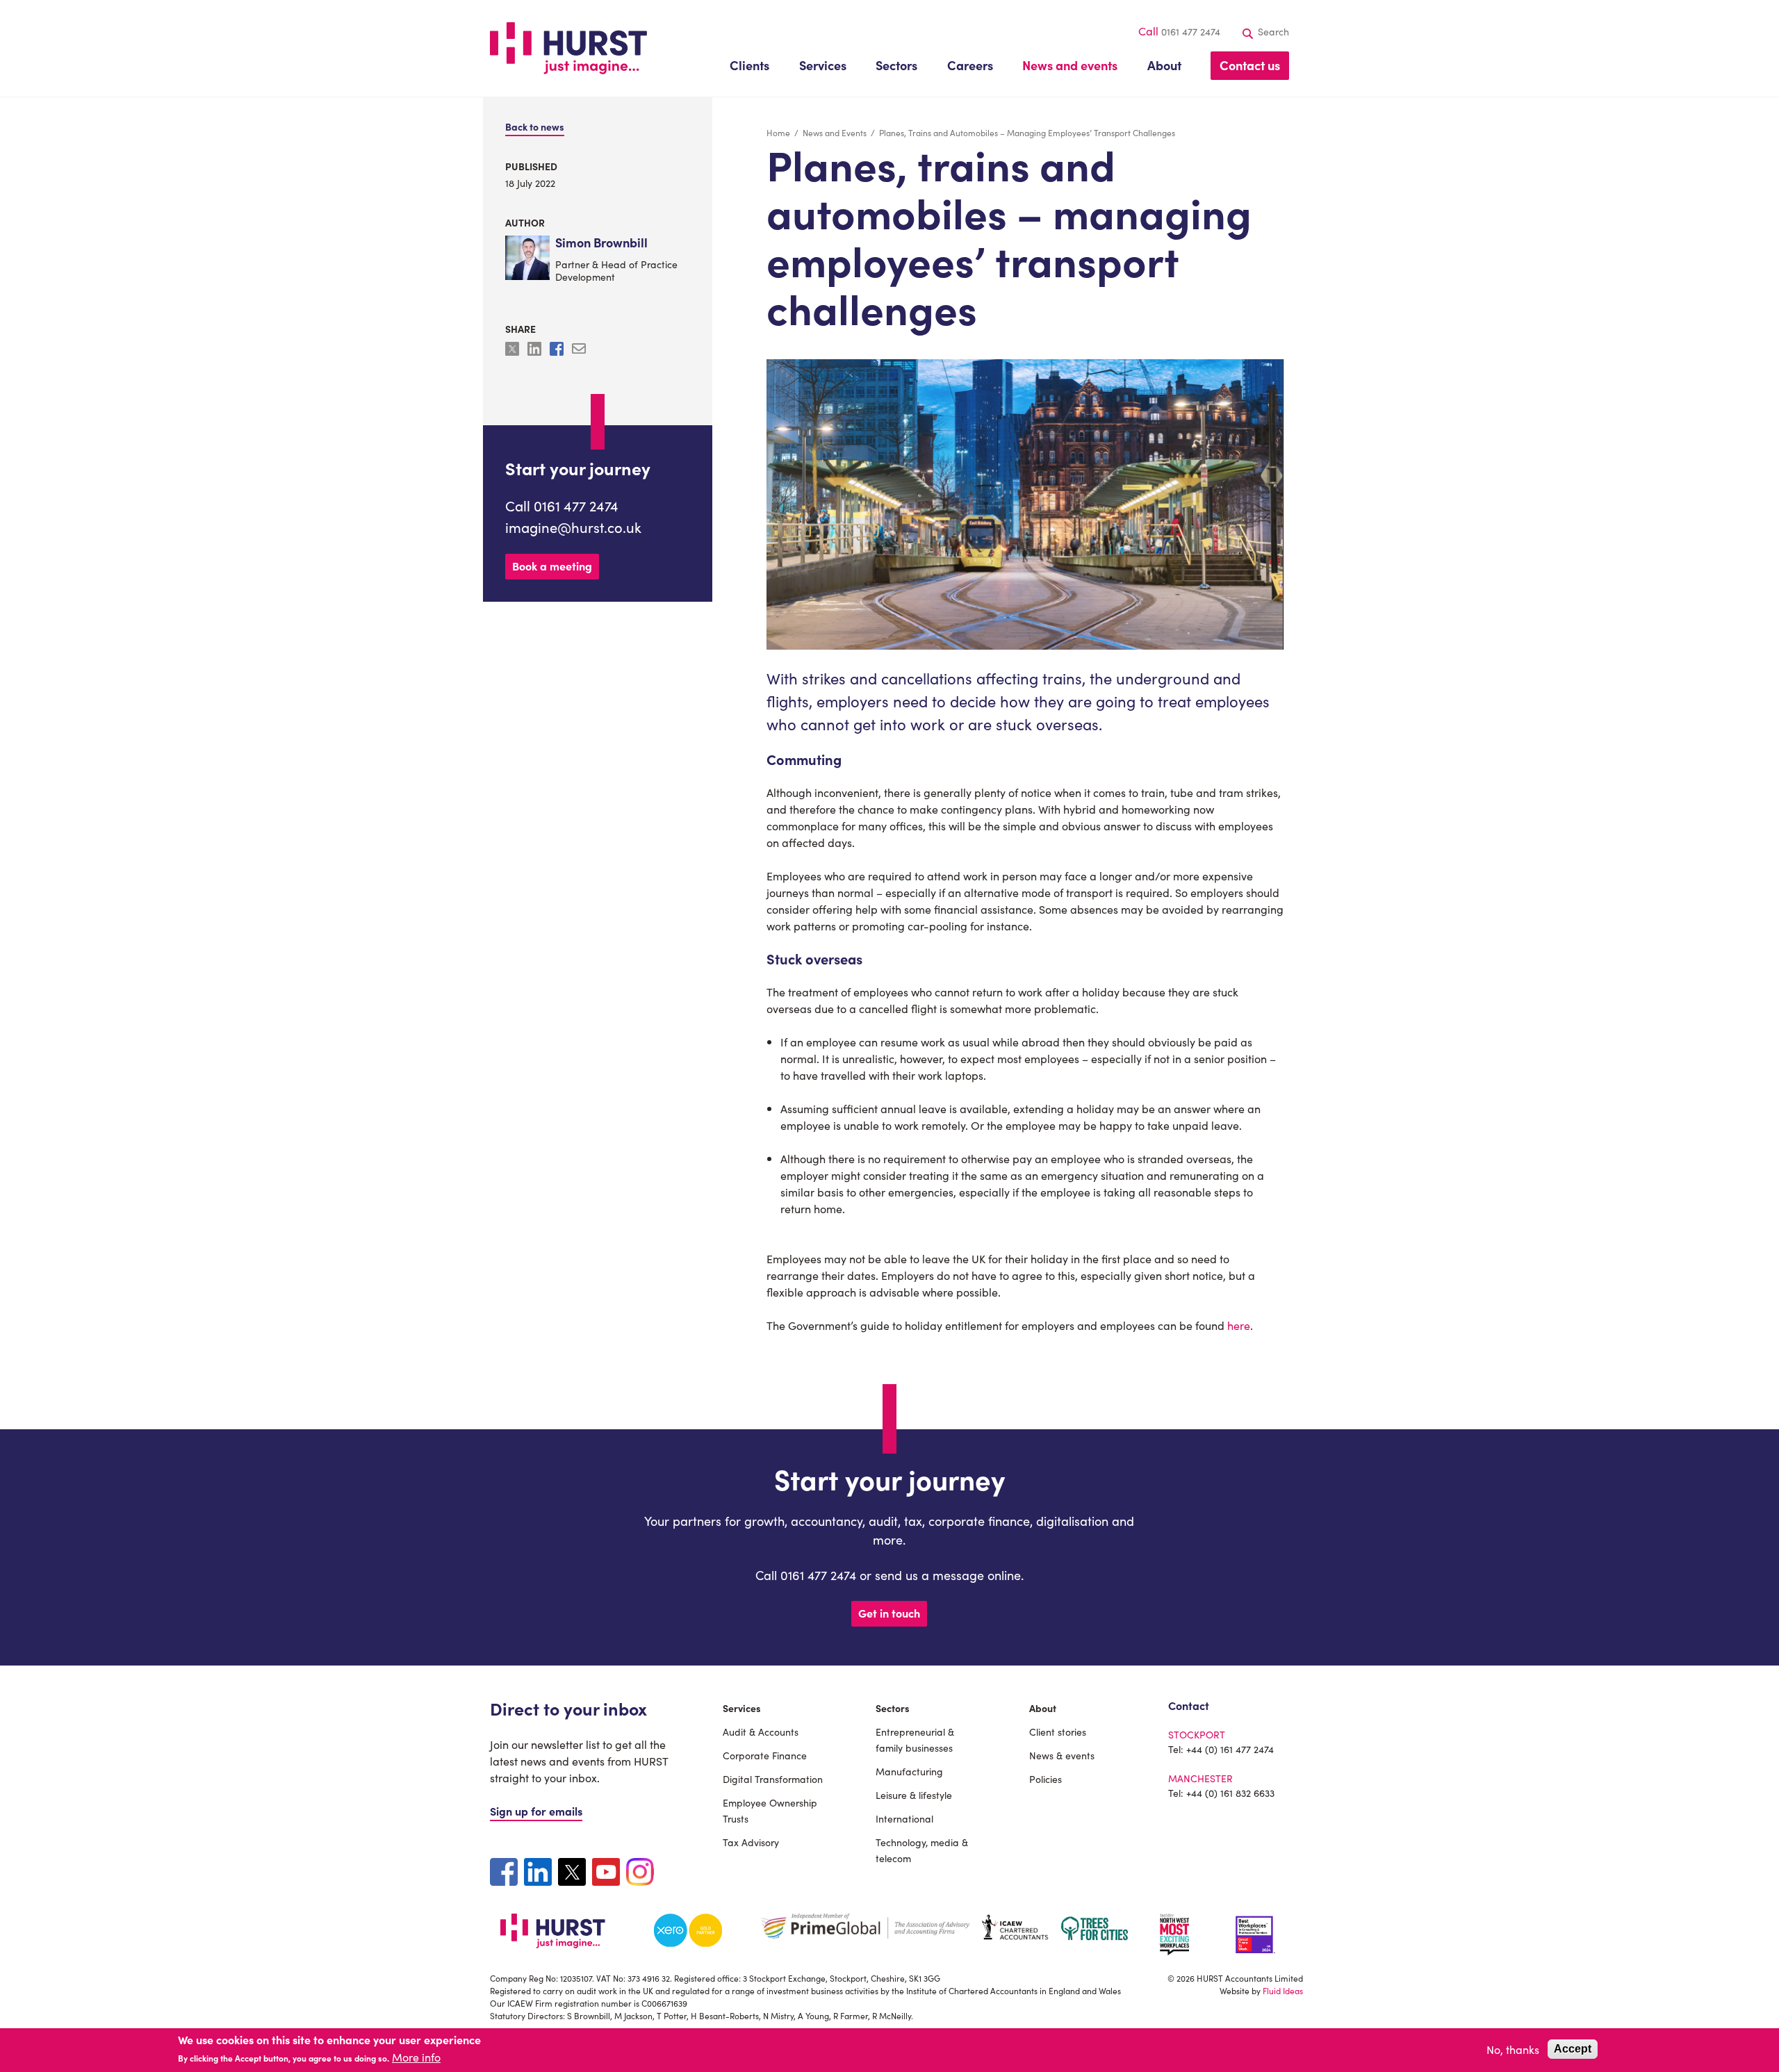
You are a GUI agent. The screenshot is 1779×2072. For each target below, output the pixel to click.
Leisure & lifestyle (914, 1795)
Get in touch (889, 1613)
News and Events (835, 132)
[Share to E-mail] (579, 351)
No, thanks (1513, 2049)
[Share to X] (514, 351)
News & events (1062, 1755)
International (904, 1818)
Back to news (535, 126)
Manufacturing (909, 1771)
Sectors (893, 1708)
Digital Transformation (773, 1779)
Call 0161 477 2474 (562, 505)
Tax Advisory (751, 1842)
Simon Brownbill (601, 243)
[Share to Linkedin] (536, 351)
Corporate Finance (765, 1755)
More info (416, 2057)
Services (742, 1708)
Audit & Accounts (761, 1732)
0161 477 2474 (1191, 31)
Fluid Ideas (1283, 1990)
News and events (1070, 65)
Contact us (1250, 65)
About (1043, 1708)
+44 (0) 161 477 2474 (1230, 1749)
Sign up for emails (536, 1811)
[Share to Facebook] (558, 351)
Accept (1573, 2049)
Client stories (1058, 1732)
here (1239, 1325)
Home (778, 132)
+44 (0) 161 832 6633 (1230, 1793)
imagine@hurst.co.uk (573, 527)
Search (1272, 31)
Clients (749, 65)
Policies (1046, 1779)
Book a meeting (552, 566)
